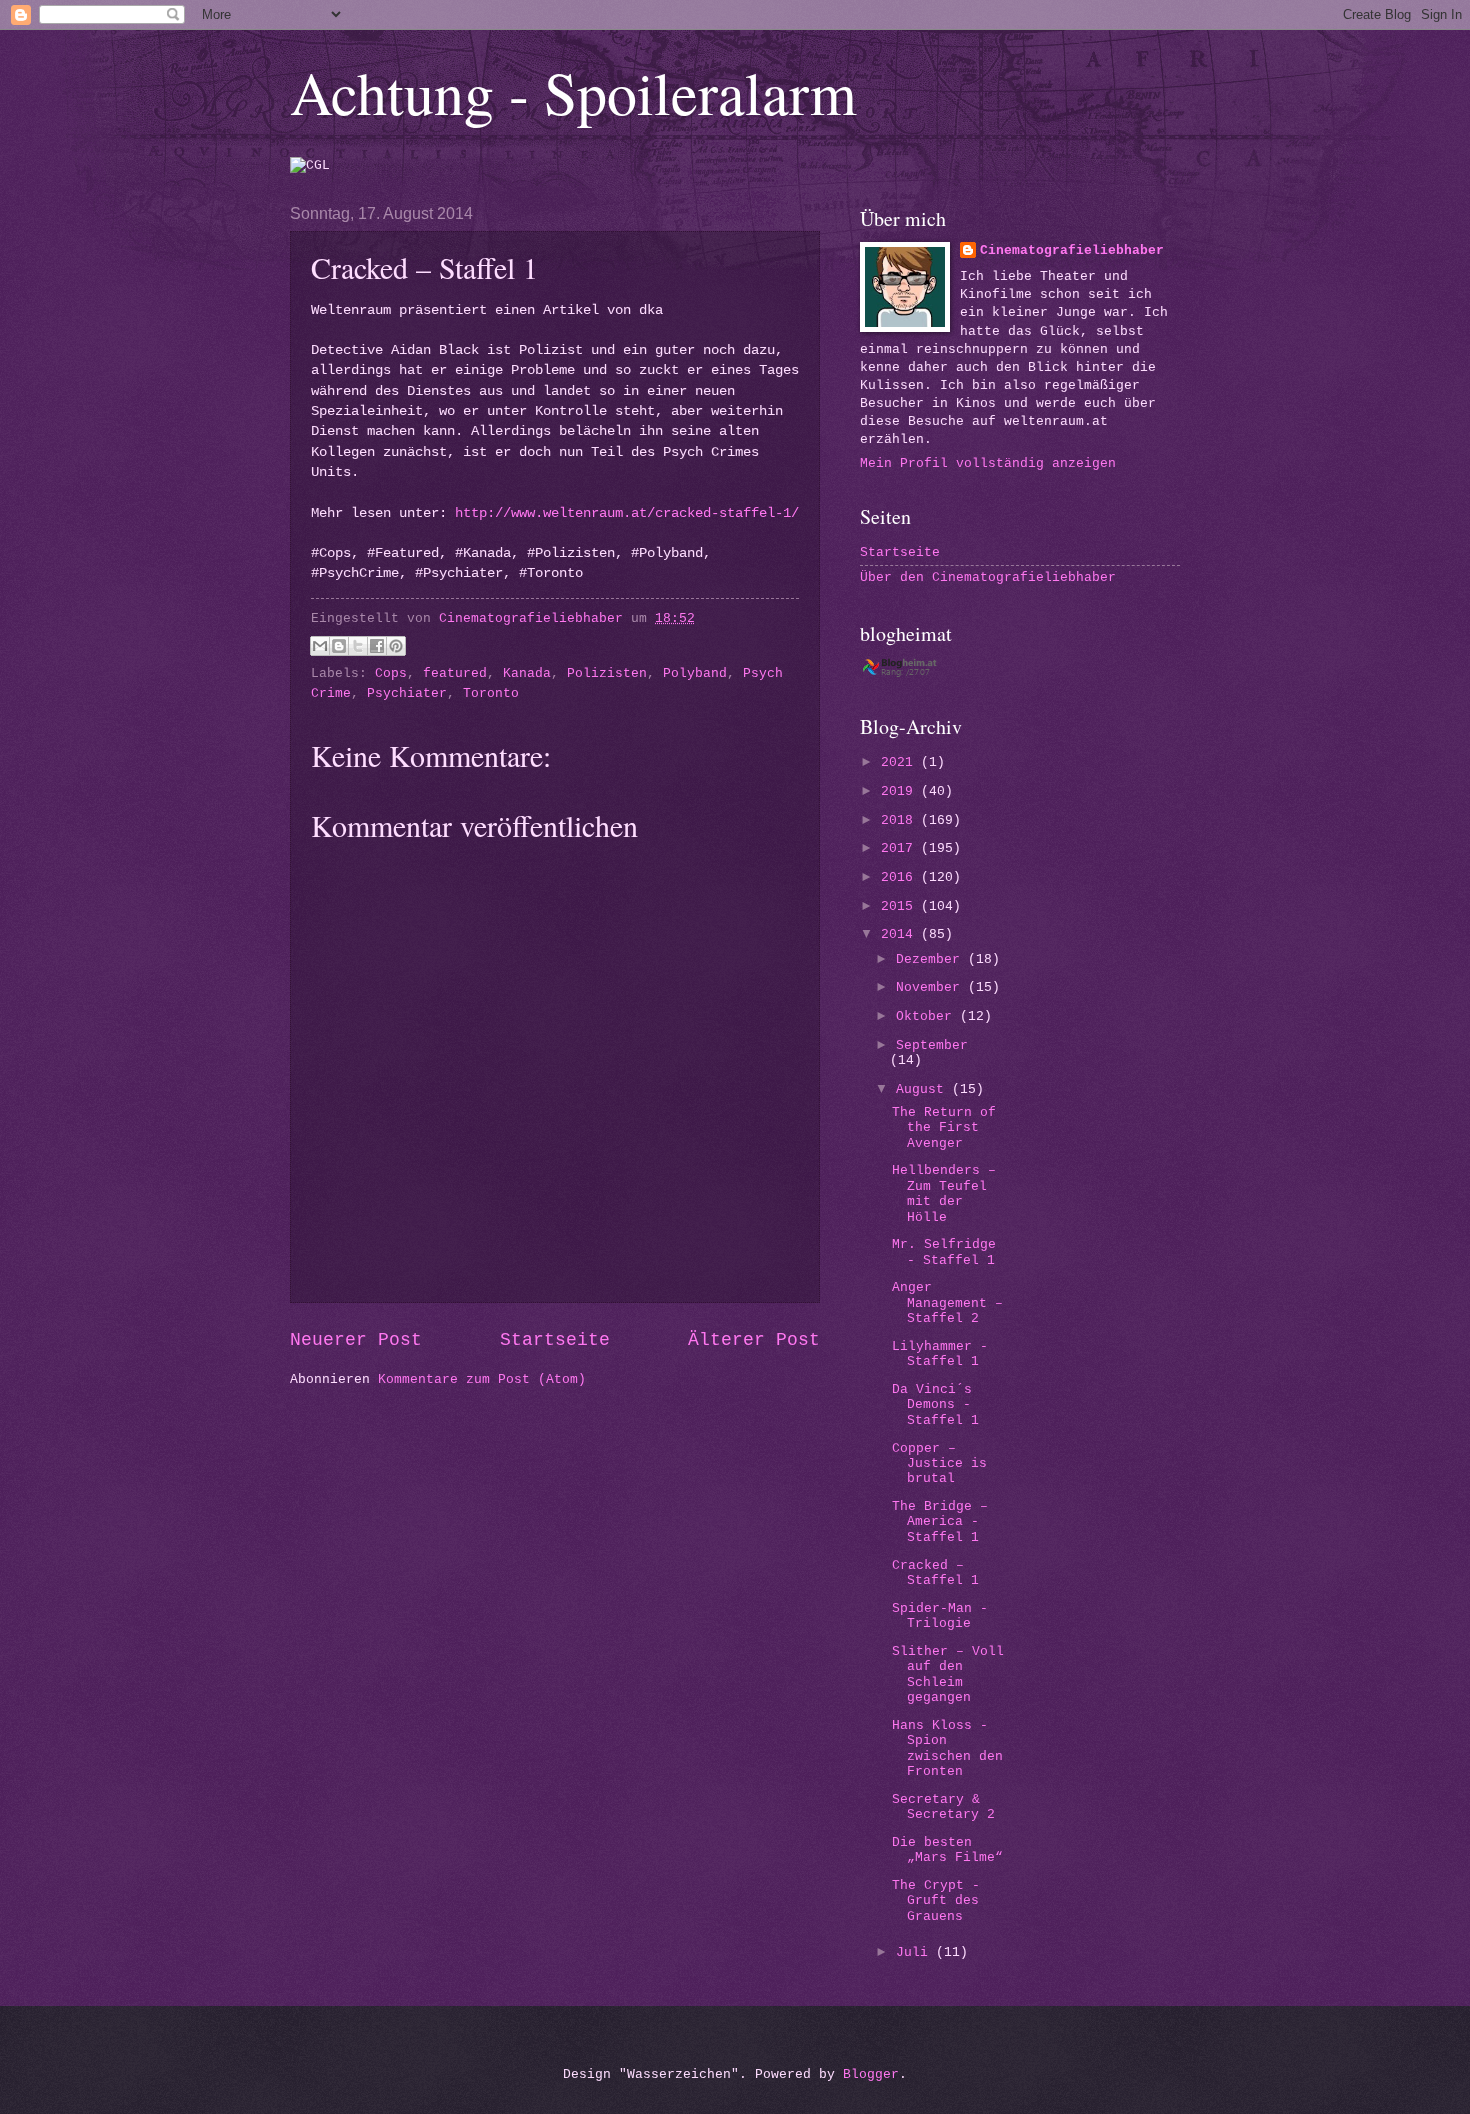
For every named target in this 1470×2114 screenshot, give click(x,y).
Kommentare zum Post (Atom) (482, 1379)
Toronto (491, 693)
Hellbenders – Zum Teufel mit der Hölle (944, 1193)
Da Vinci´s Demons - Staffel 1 (935, 1405)
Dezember (932, 959)
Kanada (527, 673)
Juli (916, 1952)
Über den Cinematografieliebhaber (988, 577)
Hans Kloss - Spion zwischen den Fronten (947, 1748)
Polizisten (607, 673)
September (932, 1045)
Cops (391, 673)
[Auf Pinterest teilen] (396, 646)
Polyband (695, 673)
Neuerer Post (356, 1340)
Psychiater (407, 693)
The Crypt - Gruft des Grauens (936, 1901)
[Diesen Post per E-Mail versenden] (320, 646)
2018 (901, 820)
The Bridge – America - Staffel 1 (940, 1522)
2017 (901, 848)
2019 (901, 791)
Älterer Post (754, 1340)
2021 (901, 762)
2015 (901, 906)
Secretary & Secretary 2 (943, 1807)
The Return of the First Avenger (944, 1128)
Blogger (871, 2074)
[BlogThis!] (339, 646)
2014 (901, 934)
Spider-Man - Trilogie (940, 1616)
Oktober (928, 1016)
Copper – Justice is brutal (939, 1464)
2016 (901, 877)
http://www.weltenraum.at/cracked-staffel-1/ (627, 513)
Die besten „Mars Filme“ (947, 1850)
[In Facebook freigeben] (377, 646)
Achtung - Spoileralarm (573, 92)
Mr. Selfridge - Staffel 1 (944, 1252)
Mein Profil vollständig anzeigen (988, 463)
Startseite (555, 1340)
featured (455, 673)
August (924, 1089)
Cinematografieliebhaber (1072, 250)
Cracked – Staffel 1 (935, 1573)
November (932, 987)
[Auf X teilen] (358, 646)
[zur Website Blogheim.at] (917, 673)
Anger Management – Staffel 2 (947, 1303)
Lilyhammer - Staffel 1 (940, 1354)
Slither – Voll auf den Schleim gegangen (948, 1674)
